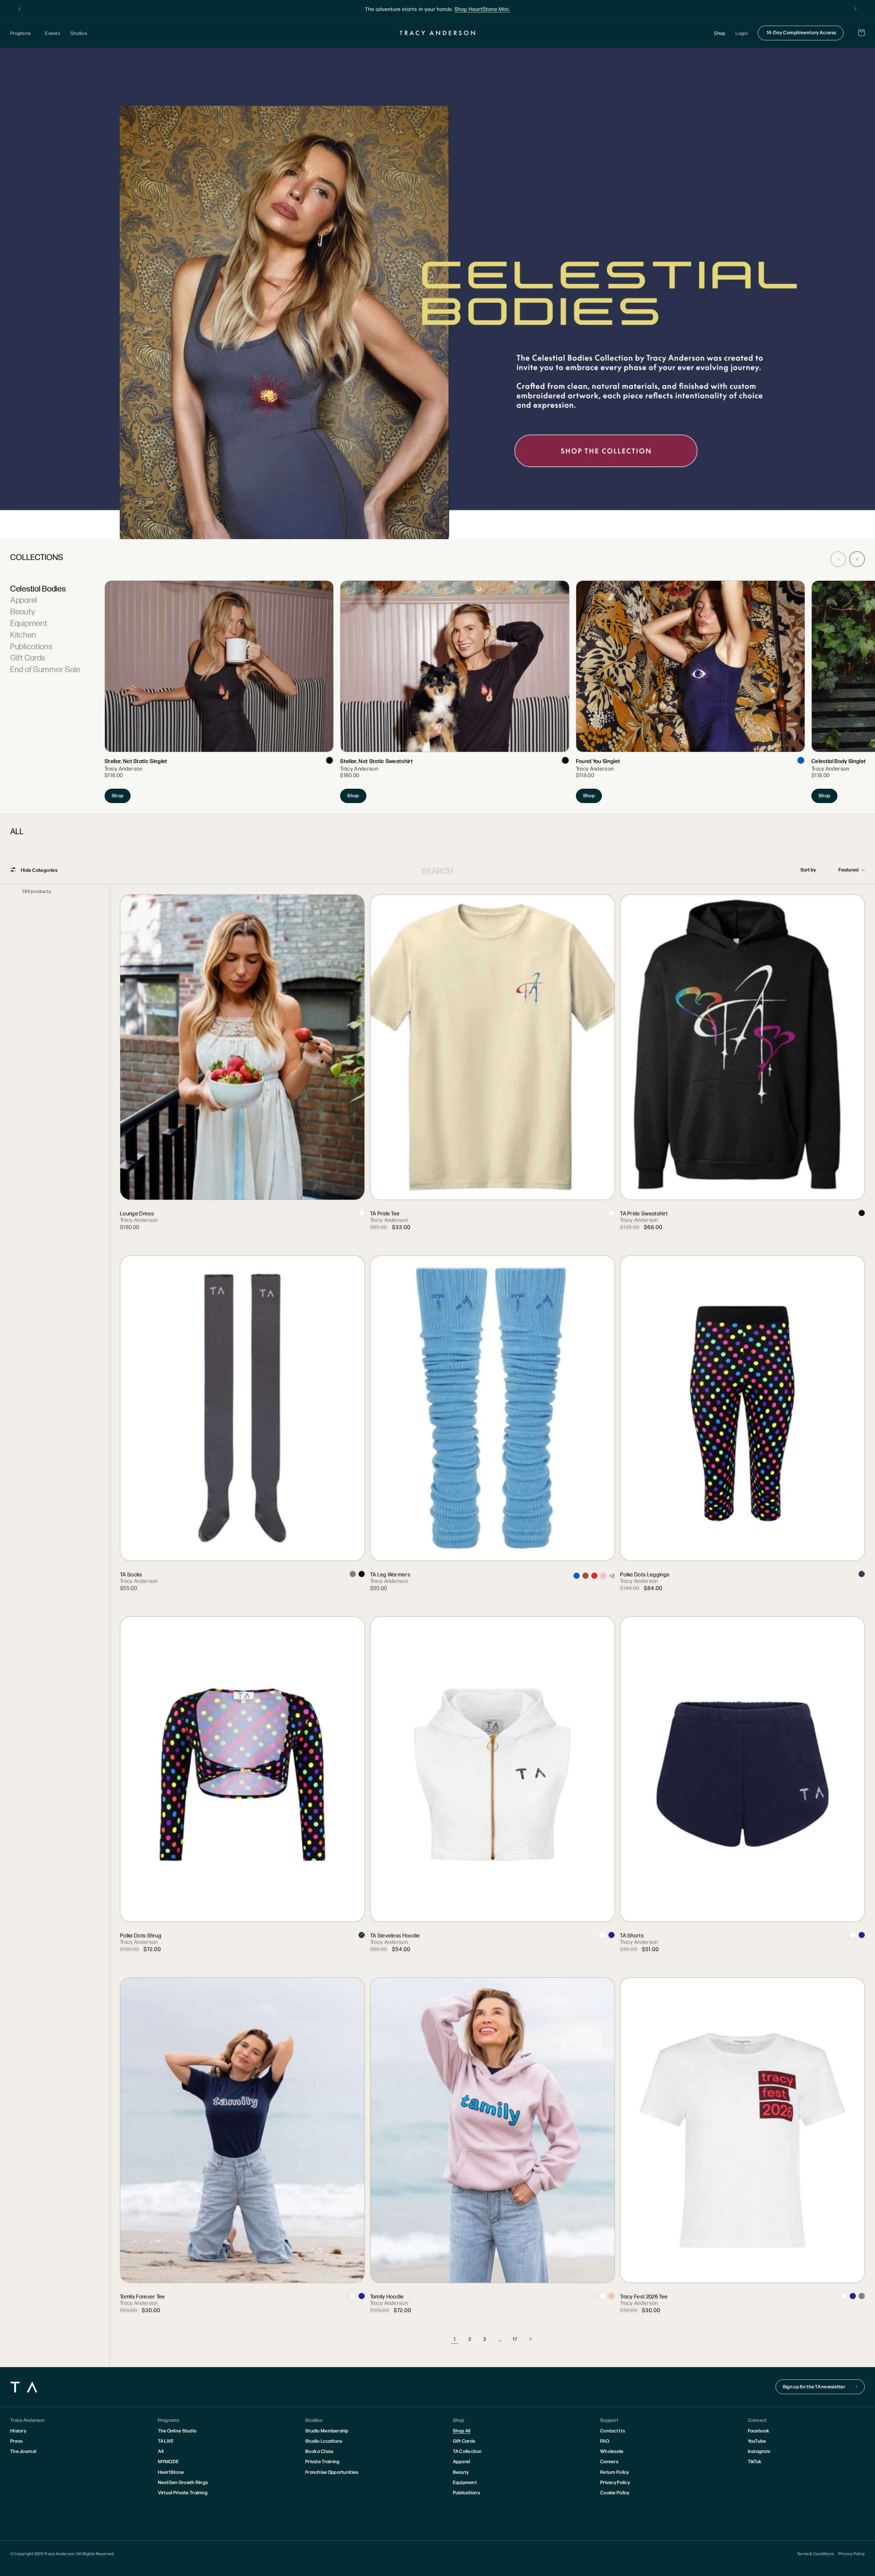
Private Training (322, 2461)
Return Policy (615, 2472)
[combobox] (438, 870)
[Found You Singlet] (690, 692)
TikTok (755, 2461)
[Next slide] (857, 559)
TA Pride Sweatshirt (644, 1213)
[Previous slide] (838, 559)
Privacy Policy (615, 2482)
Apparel (24, 599)
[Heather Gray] (862, 2296)
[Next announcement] (856, 9)
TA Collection (467, 2451)
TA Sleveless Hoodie (395, 1935)
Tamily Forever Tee (143, 2296)
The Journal (23, 2451)
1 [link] (455, 2339)
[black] (329, 760)
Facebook (759, 2430)
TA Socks (131, 1574)
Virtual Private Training (183, 2492)
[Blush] (611, 2296)
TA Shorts (632, 1935)
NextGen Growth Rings (183, 2482)
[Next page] (530, 2339)
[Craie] (603, 1935)
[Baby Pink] (603, 1576)
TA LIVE (166, 2441)
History (18, 2430)
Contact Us (612, 2430)
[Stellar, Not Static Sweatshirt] (454, 692)
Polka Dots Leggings (645, 1574)
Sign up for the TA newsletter (814, 2386)
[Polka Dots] (862, 1574)
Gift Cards (28, 657)
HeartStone (171, 2472)
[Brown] (585, 1576)
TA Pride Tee (385, 1213)
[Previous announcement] (19, 9)
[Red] (594, 1576)
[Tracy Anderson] (438, 33)
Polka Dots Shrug (141, 1935)
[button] (23, 33)
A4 (161, 2451)
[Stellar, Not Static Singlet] (219, 692)
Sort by (808, 869)
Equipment (29, 623)
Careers (609, 2461)
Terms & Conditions (816, 2553)
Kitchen (23, 634)
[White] (362, 1213)
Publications (31, 646)
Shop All (462, 2430)
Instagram (759, 2451)
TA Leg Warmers (390, 1574)
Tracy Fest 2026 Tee (644, 2296)
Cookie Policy (615, 2492)
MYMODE (169, 2461)
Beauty (23, 611)
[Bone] (594, 2296)
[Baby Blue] (577, 1576)
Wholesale (612, 2451)
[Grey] (353, 1574)
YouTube (757, 2441)
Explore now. (489, 9)
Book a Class (319, 2451)
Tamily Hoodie (387, 2296)
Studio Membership (327, 2430)
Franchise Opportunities (332, 2472)
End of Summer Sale (45, 669)
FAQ (605, 2441)
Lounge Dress (137, 1213)
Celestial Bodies (38, 588)
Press (16, 2441)
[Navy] (611, 1935)
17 (515, 2339)
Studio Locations (324, 2441)
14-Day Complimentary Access (802, 32)
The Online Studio (177, 2430)
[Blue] (801, 760)
